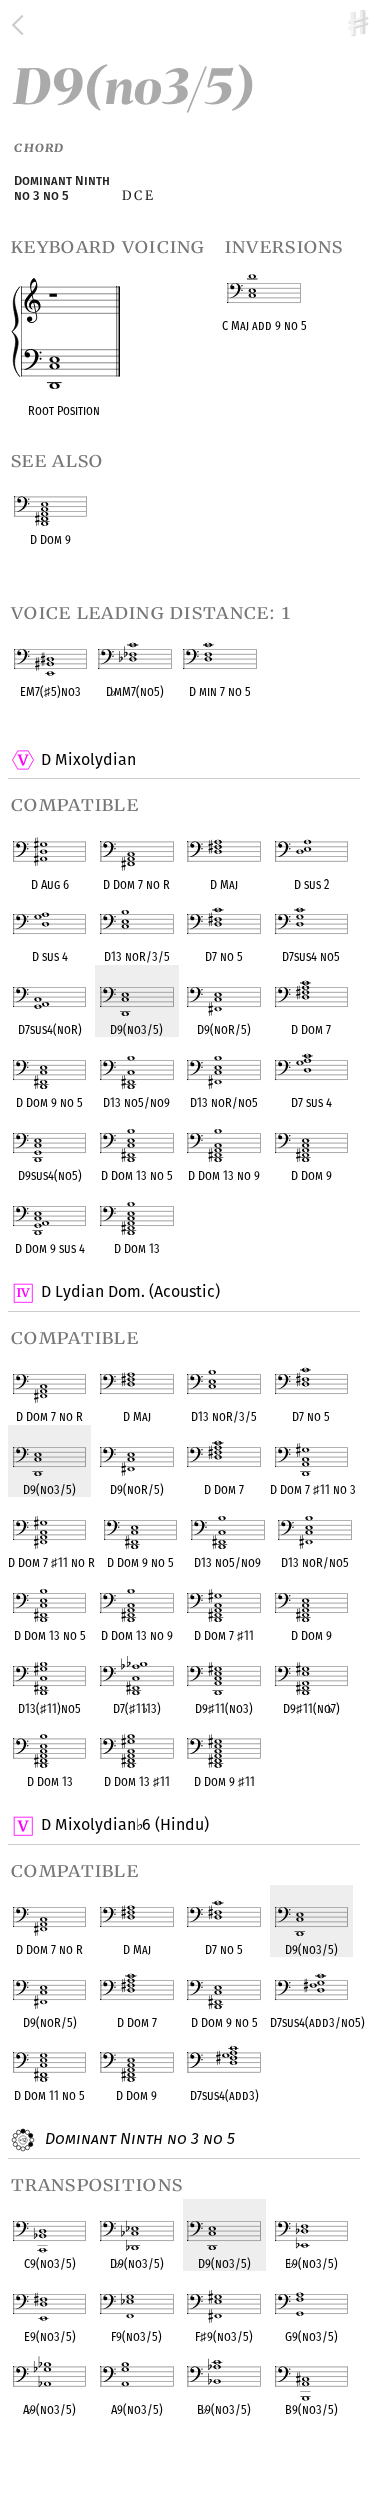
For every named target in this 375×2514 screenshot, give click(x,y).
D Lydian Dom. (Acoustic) (130, 1291)
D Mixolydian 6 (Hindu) (124, 1824)
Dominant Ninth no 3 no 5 (138, 2138)
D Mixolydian (88, 759)
